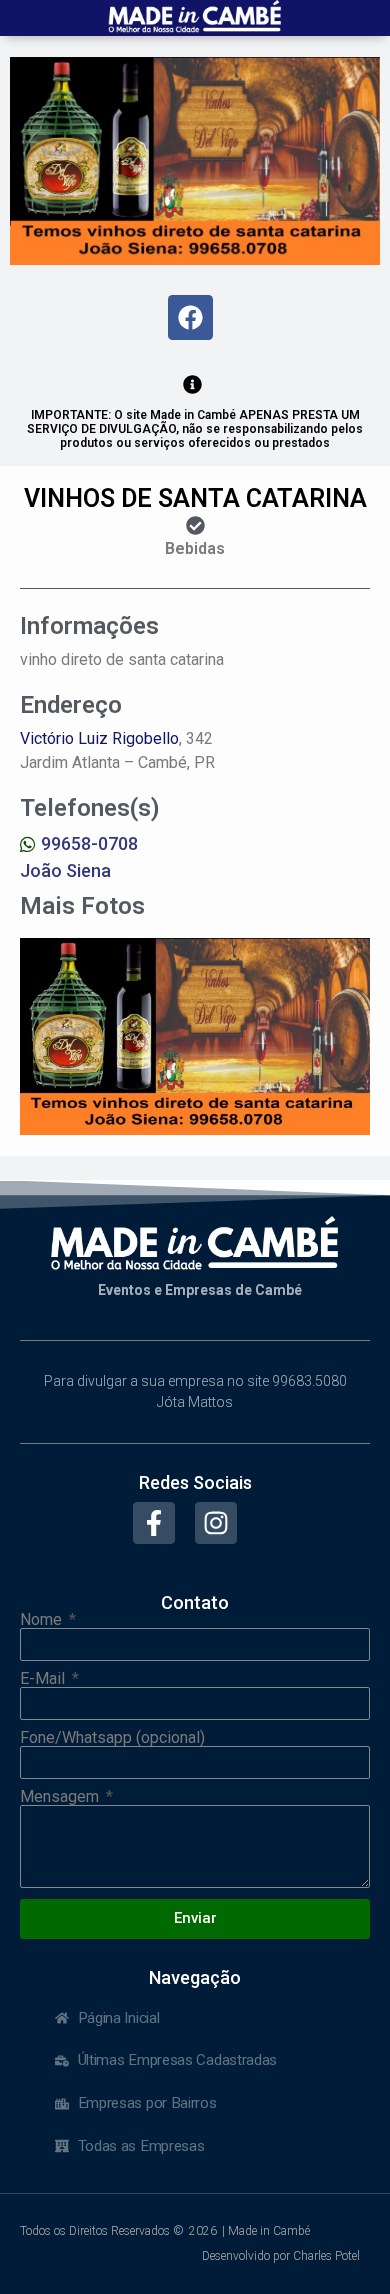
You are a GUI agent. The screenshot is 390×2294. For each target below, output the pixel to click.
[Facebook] (190, 317)
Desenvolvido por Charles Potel (281, 2256)
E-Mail (44, 1679)
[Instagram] (216, 1523)
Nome (43, 1620)
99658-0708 (89, 843)
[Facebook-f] (154, 1523)
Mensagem (61, 1797)
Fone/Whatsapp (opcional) (112, 1738)
